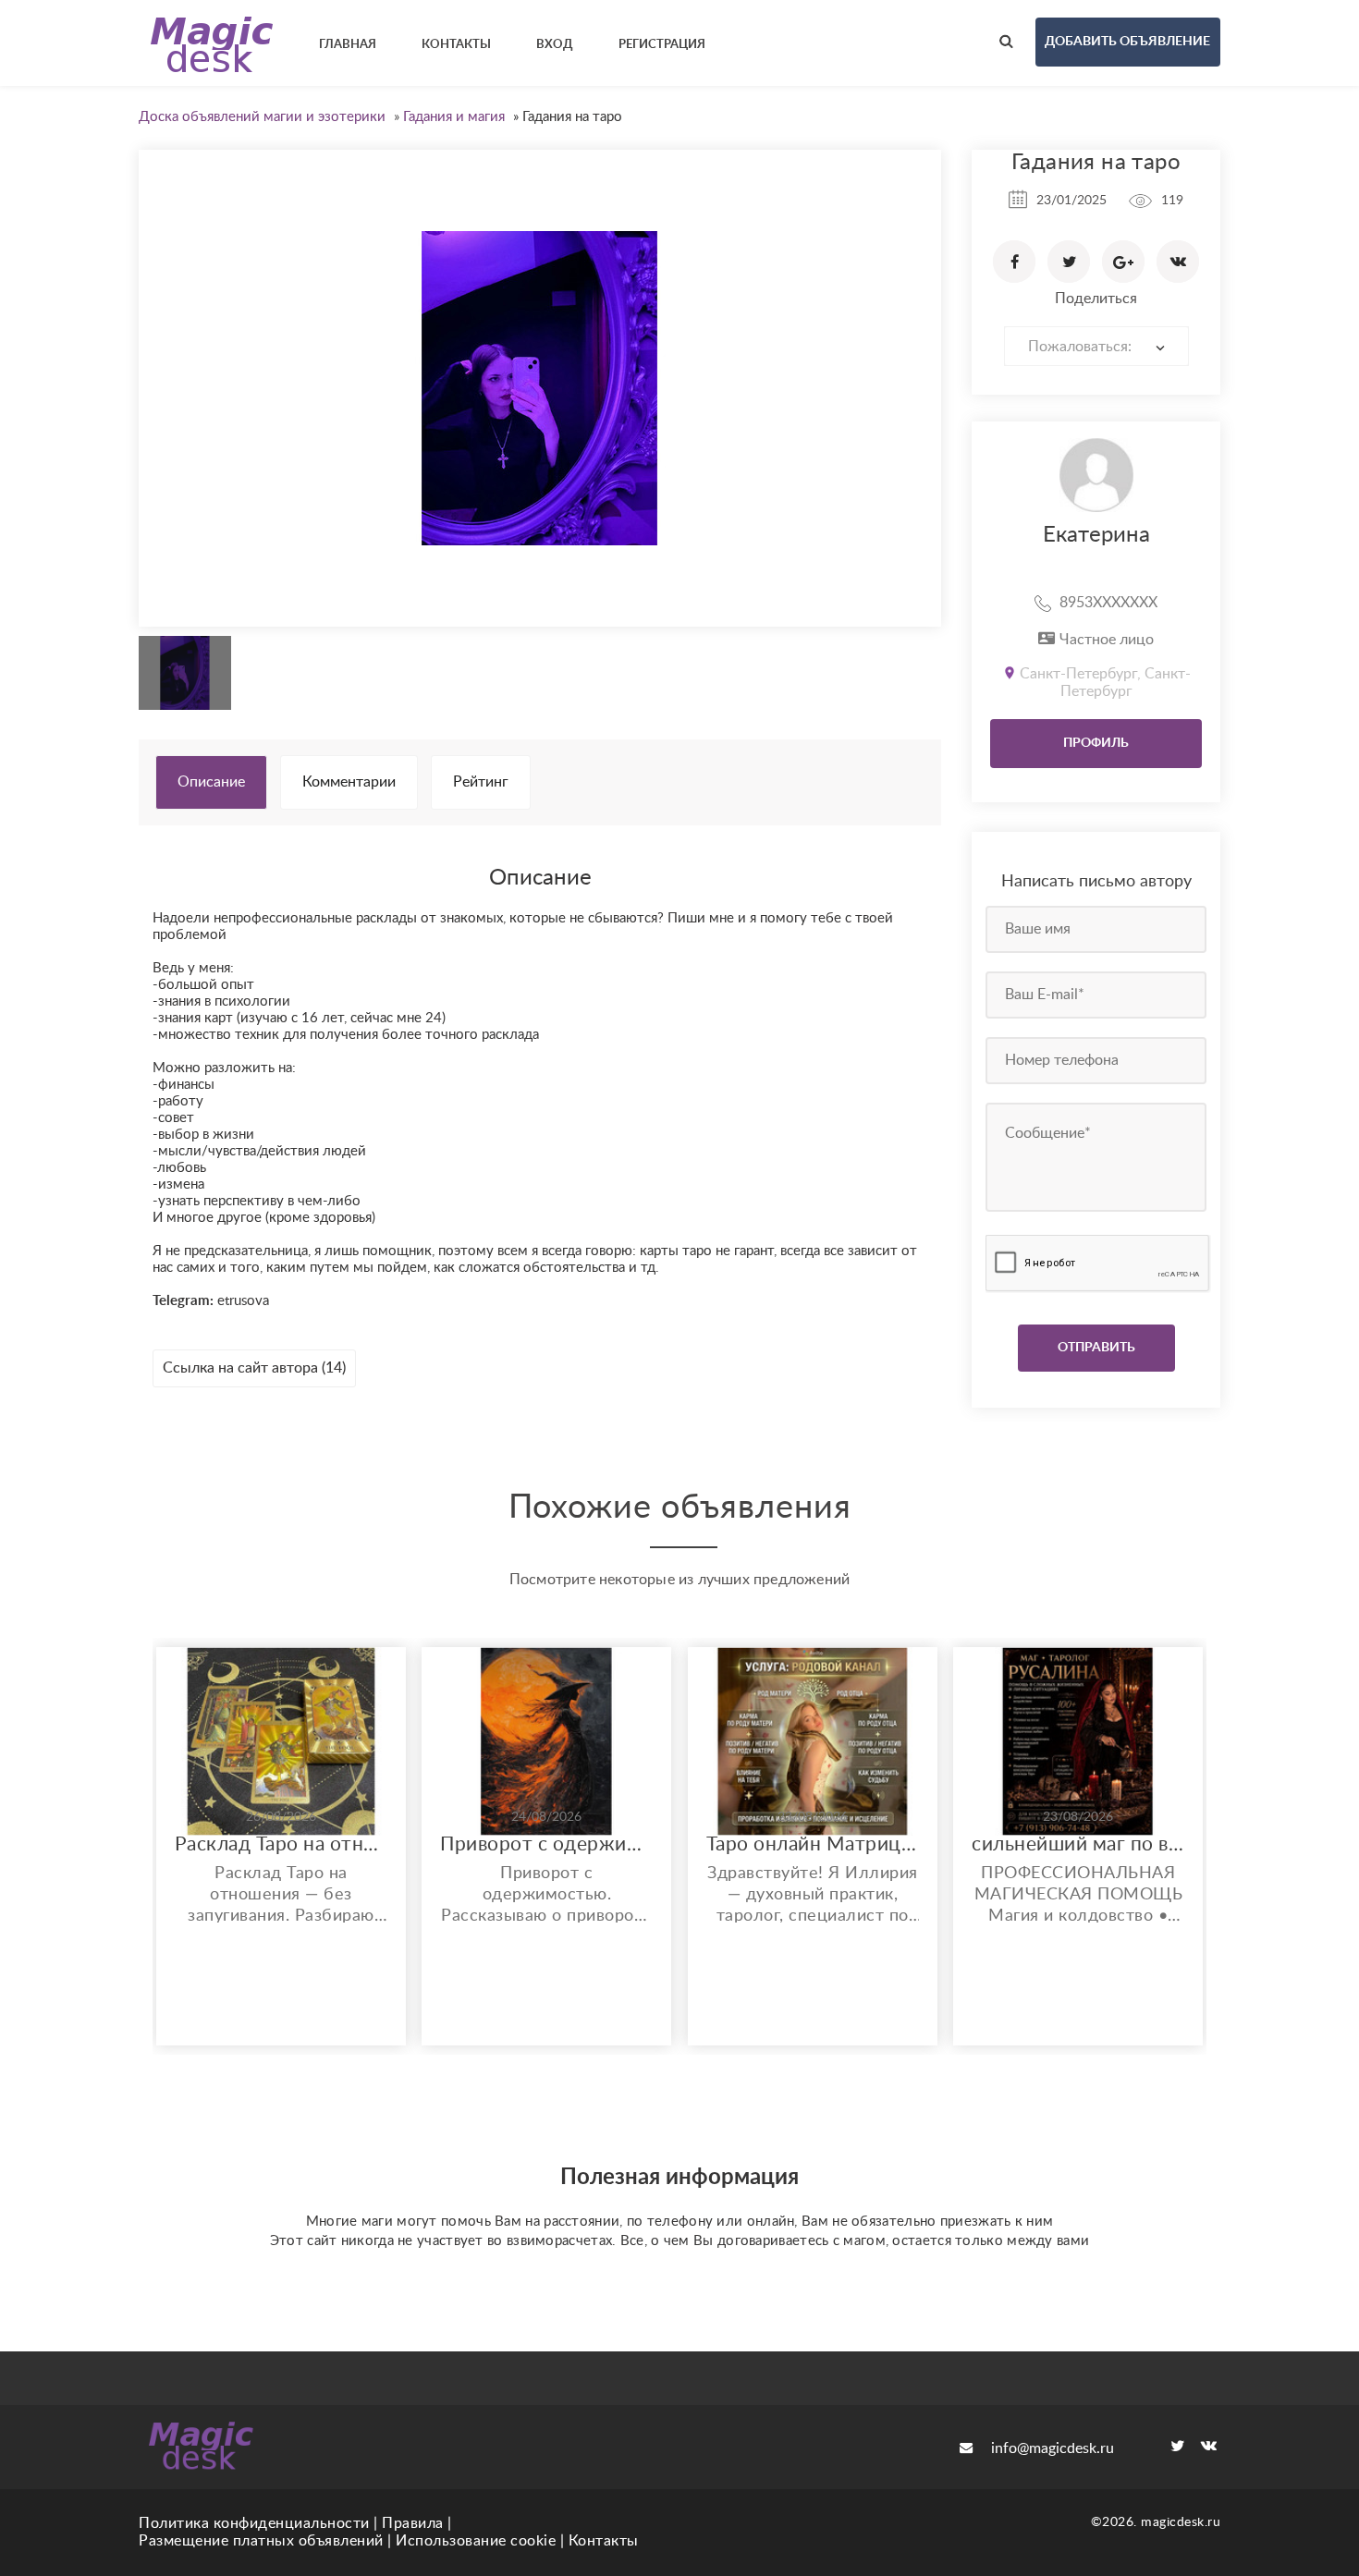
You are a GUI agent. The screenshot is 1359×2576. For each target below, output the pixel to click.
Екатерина (1096, 535)
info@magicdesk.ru (1053, 2448)
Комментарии (349, 782)
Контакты (604, 2541)
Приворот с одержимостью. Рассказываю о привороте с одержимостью (546, 1844)
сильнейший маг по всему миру (1078, 1844)
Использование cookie (476, 2541)
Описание (211, 782)
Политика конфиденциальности (254, 2523)
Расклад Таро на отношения (281, 1844)
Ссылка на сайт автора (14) (254, 1368)
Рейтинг (481, 782)
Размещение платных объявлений (261, 2541)
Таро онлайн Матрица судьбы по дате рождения (813, 1844)
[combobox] (1096, 346)
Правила (413, 2523)
